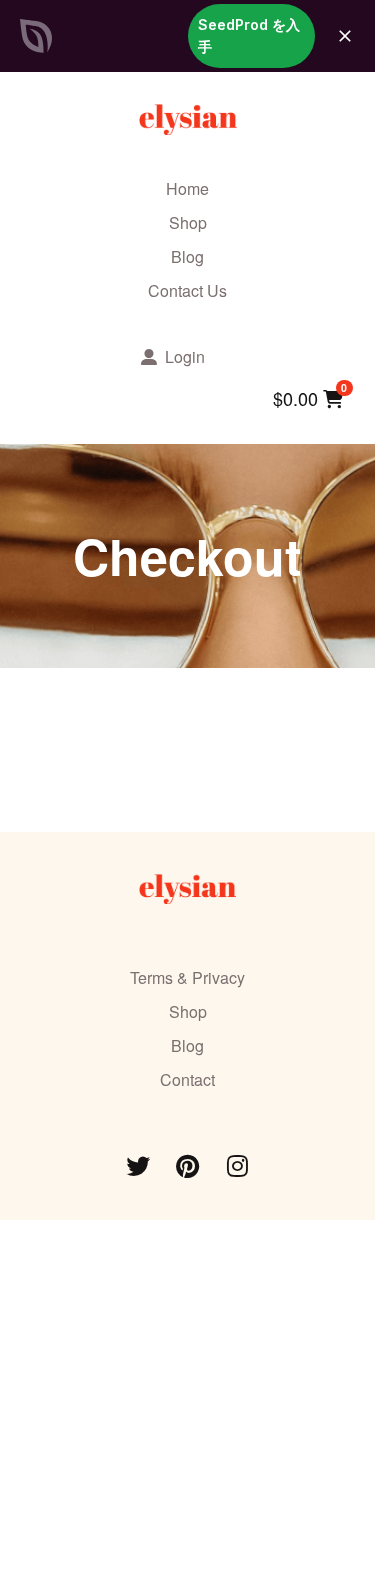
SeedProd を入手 (249, 35)
